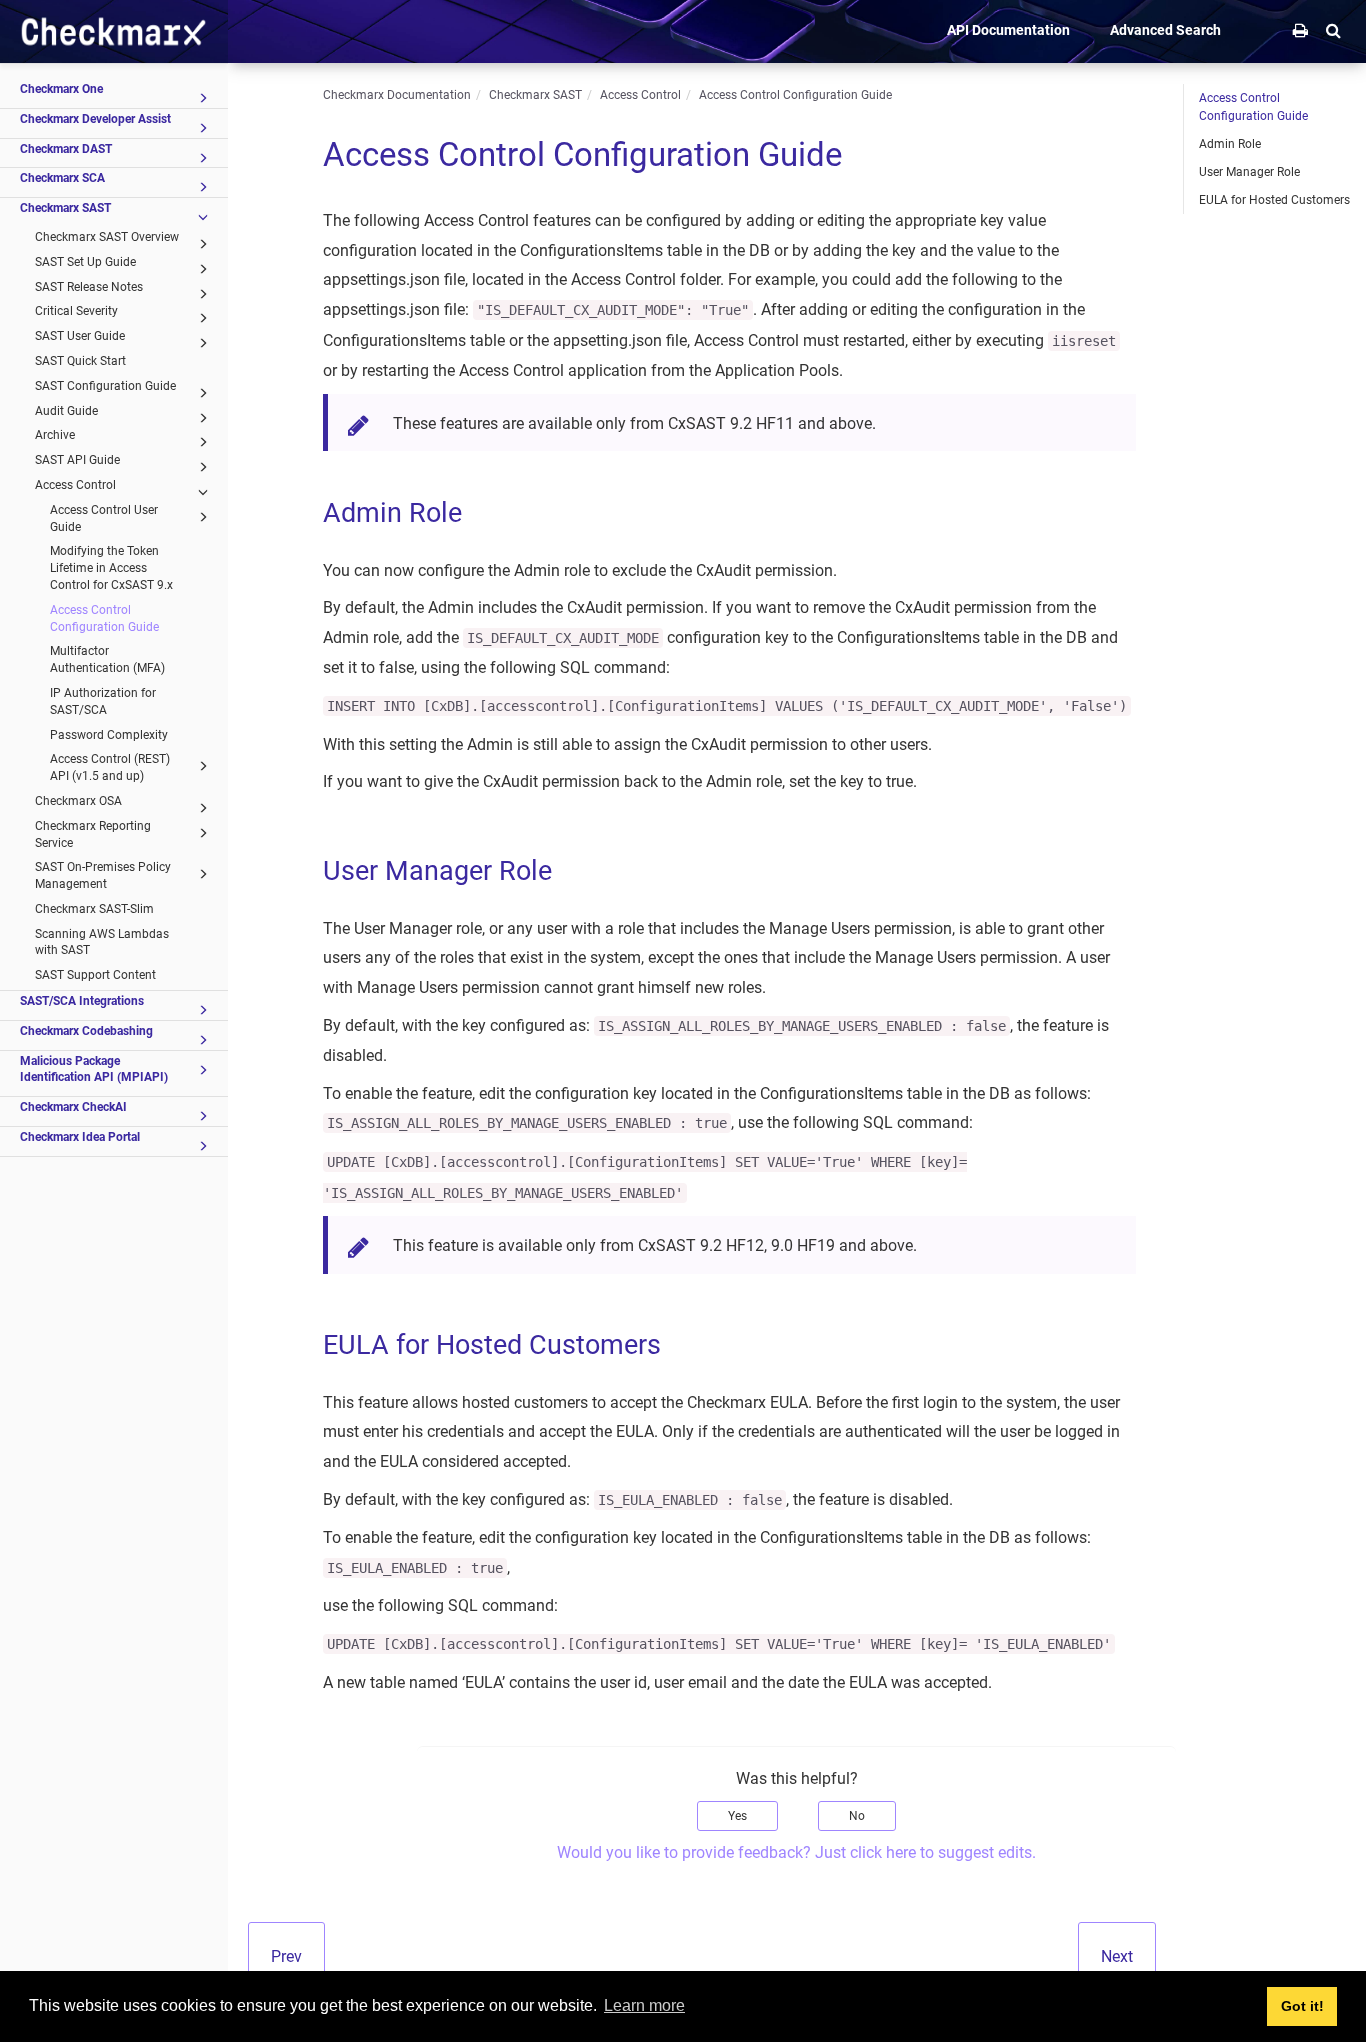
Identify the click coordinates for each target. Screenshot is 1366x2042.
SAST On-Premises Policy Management (103, 875)
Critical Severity (76, 311)
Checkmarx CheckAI (73, 1107)
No (857, 1816)
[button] (1333, 30)
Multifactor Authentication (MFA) (107, 659)
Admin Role (1230, 144)
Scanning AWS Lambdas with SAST (102, 942)
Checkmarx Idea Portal (80, 1137)
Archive (55, 435)
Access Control (75, 485)
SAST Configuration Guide (105, 386)
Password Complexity (109, 735)
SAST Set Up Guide (85, 262)
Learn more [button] (644, 2005)
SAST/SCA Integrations (82, 1001)
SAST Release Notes (89, 287)
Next (1117, 1956)
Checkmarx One (61, 89)
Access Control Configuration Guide (104, 618)
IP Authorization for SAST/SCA (103, 701)
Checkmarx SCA (62, 178)
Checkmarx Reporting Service (93, 834)
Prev (286, 1956)
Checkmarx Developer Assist (95, 119)
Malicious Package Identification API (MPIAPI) (94, 1069)
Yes (737, 1816)
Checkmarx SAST (65, 208)
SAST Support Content (95, 975)
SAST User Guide (80, 336)
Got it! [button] (1302, 2006)
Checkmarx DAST (66, 149)
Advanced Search (1165, 30)
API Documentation (1008, 30)
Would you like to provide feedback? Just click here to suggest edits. (796, 1852)
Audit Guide (66, 411)
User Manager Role (1249, 172)
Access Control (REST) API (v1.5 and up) (110, 767)
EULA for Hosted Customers (1274, 200)
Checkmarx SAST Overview (107, 237)
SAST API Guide (77, 460)
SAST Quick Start (80, 361)
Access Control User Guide (104, 518)
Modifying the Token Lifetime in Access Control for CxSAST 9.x (111, 568)
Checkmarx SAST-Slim (94, 909)
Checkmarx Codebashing (86, 1031)
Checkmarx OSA (78, 801)
